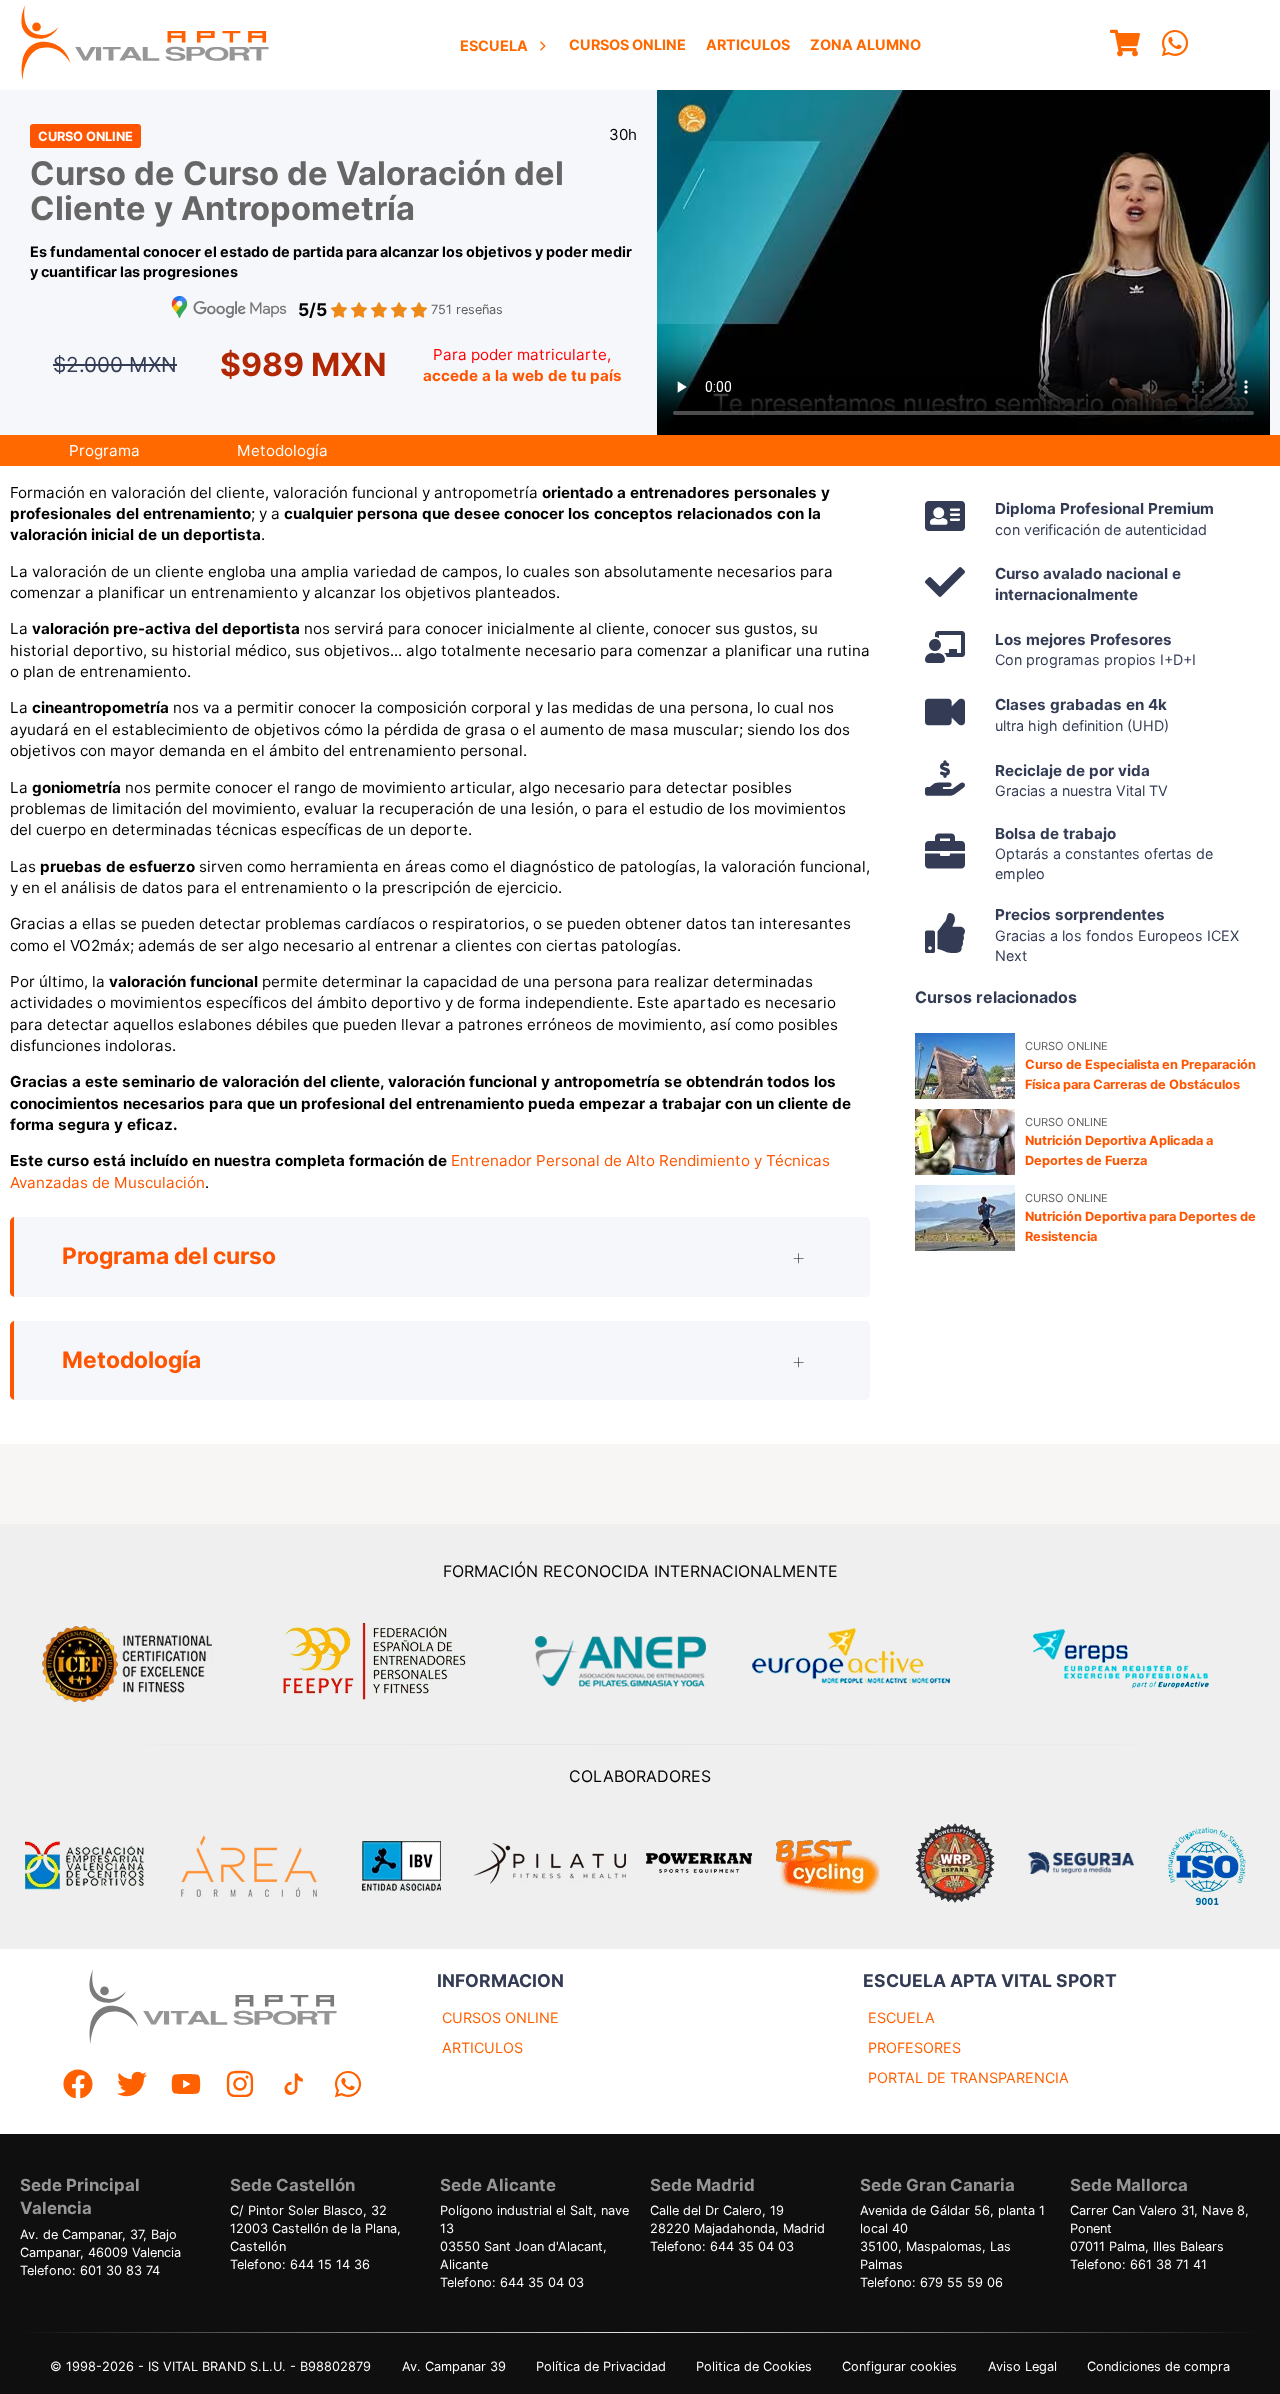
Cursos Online (627, 44)
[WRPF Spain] (955, 1865)
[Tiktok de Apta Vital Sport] (294, 2086)
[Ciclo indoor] (827, 1866)
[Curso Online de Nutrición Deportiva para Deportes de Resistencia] (965, 1218)
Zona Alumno (865, 44)
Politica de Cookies (754, 2366)
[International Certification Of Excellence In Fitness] (132, 1661)
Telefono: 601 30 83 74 (90, 2270)
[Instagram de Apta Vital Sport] (240, 2086)
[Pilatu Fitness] (550, 1866)
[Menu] (1125, 45)
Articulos (748, 44)
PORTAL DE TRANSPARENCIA (968, 2077)
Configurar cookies (899, 2366)
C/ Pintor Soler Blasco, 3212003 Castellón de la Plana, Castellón (315, 2228)
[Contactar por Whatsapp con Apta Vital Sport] (1175, 45)
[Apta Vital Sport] (145, 45)
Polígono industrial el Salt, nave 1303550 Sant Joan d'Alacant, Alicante (534, 2237)
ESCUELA (901, 2017)
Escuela (494, 45)
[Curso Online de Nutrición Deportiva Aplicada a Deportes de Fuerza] (965, 1142)
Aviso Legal (1022, 2366)
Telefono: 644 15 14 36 (300, 2264)
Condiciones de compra (1158, 2366)
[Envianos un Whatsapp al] (348, 2086)
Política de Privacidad (601, 2366)
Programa (104, 450)
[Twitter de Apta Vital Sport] (132, 2086)
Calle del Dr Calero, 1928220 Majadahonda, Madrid (737, 2219)
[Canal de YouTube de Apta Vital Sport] (186, 2086)
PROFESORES (914, 2047)
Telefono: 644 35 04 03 (512, 2282)
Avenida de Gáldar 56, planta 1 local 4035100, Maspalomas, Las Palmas (952, 2237)
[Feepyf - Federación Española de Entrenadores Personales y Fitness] (375, 1661)
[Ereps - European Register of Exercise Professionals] (1137, 1661)
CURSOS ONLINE (500, 2017)
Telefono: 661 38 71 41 (1138, 2264)
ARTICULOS (482, 2047)
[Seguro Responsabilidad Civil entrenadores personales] (1081, 1865)
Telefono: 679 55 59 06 (931, 2282)
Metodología (282, 450)
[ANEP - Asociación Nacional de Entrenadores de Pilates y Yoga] (618, 1661)
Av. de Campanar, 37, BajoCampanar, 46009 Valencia (100, 2243)
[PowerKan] (699, 1865)
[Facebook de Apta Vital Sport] (78, 2086)
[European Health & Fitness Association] (872, 1661)
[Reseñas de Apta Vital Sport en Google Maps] (229, 309)
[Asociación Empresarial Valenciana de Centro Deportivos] (84, 1866)
